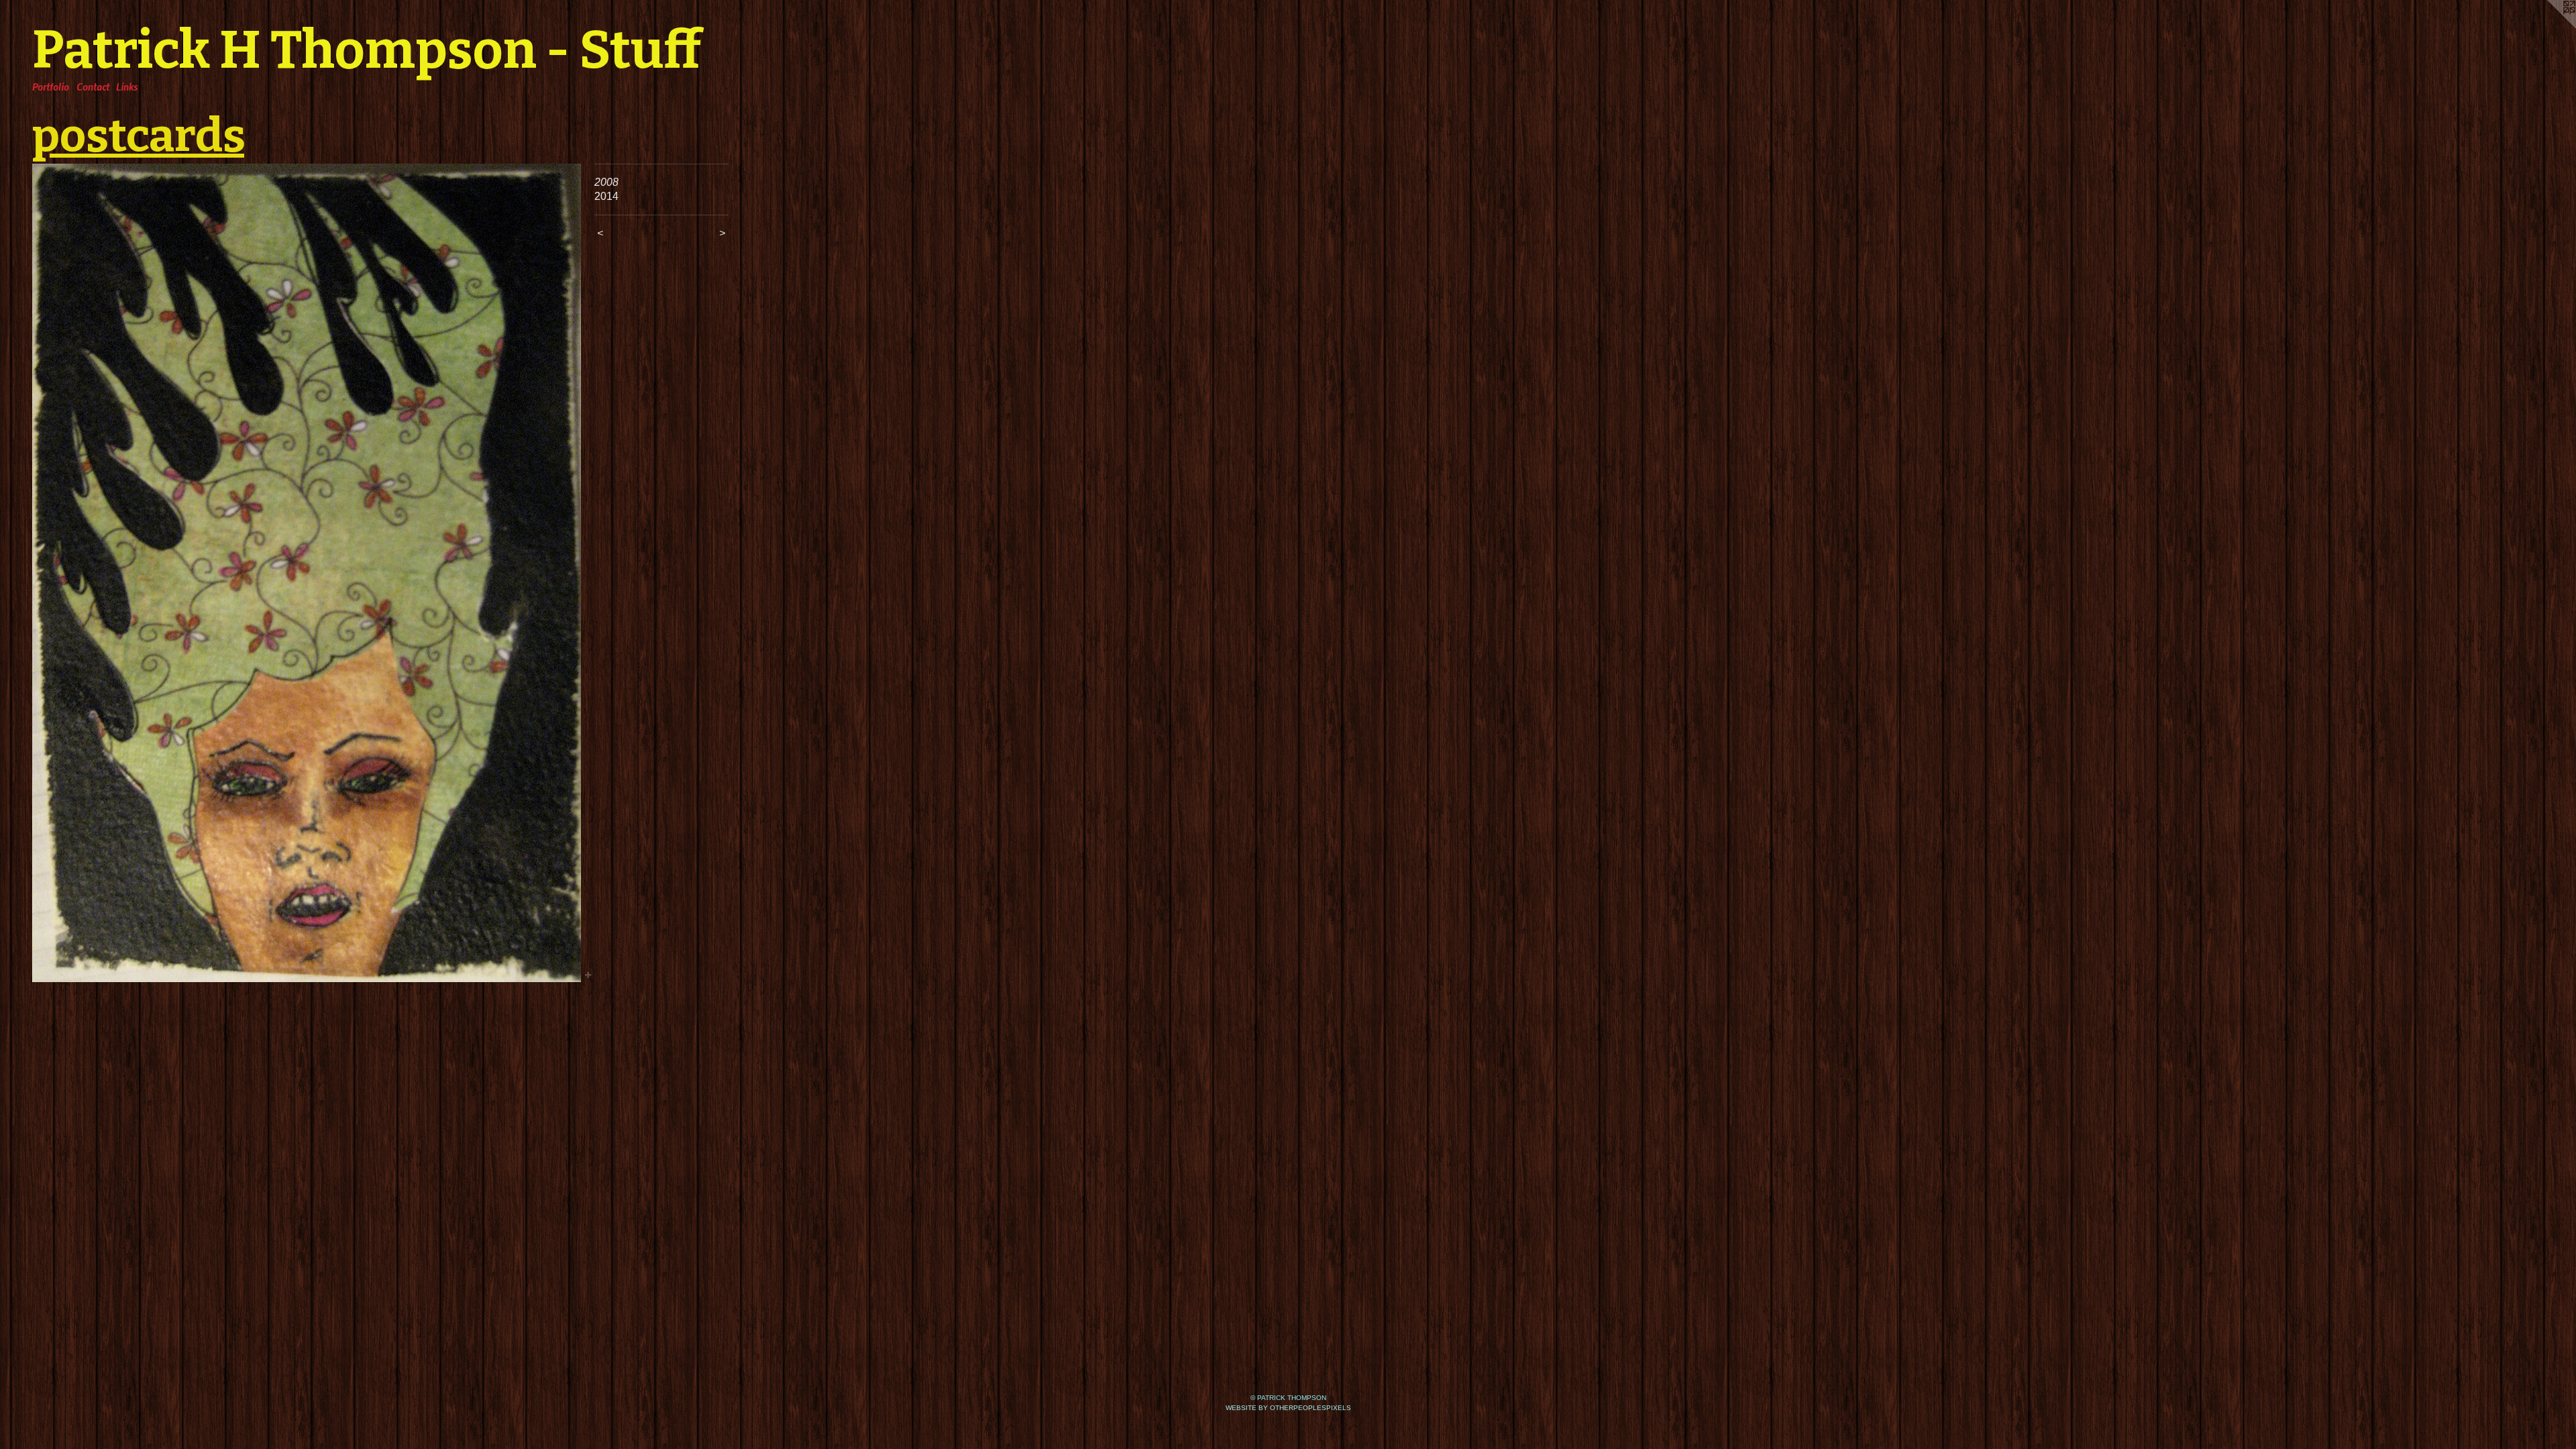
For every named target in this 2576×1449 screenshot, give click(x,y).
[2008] (307, 573)
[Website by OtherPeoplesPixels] (2549, 27)
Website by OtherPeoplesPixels (1288, 1408)
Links (127, 87)
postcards (138, 136)
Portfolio (51, 87)
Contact (93, 87)
